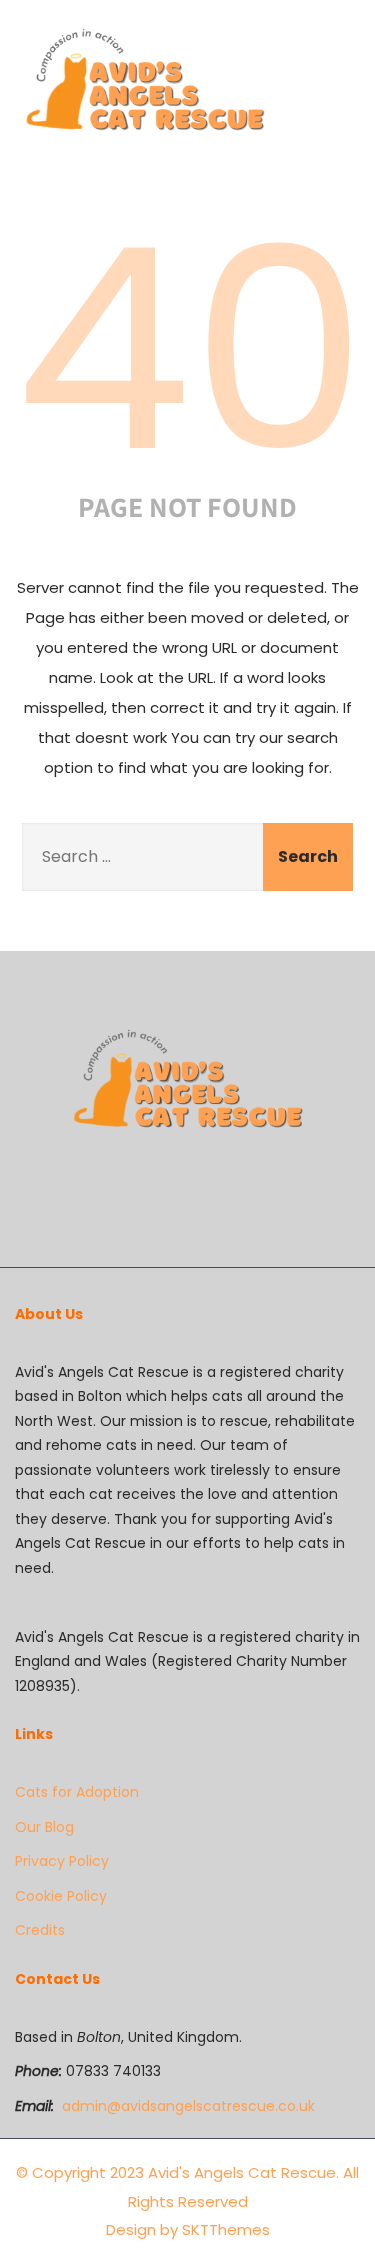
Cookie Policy (61, 1896)
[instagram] (206, 1198)
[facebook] (174, 1198)
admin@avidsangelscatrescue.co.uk (188, 2106)
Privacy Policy (62, 1861)
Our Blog (44, 1827)
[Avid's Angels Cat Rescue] (144, 82)
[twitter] (190, 1198)
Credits (40, 1930)
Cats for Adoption (77, 1792)
